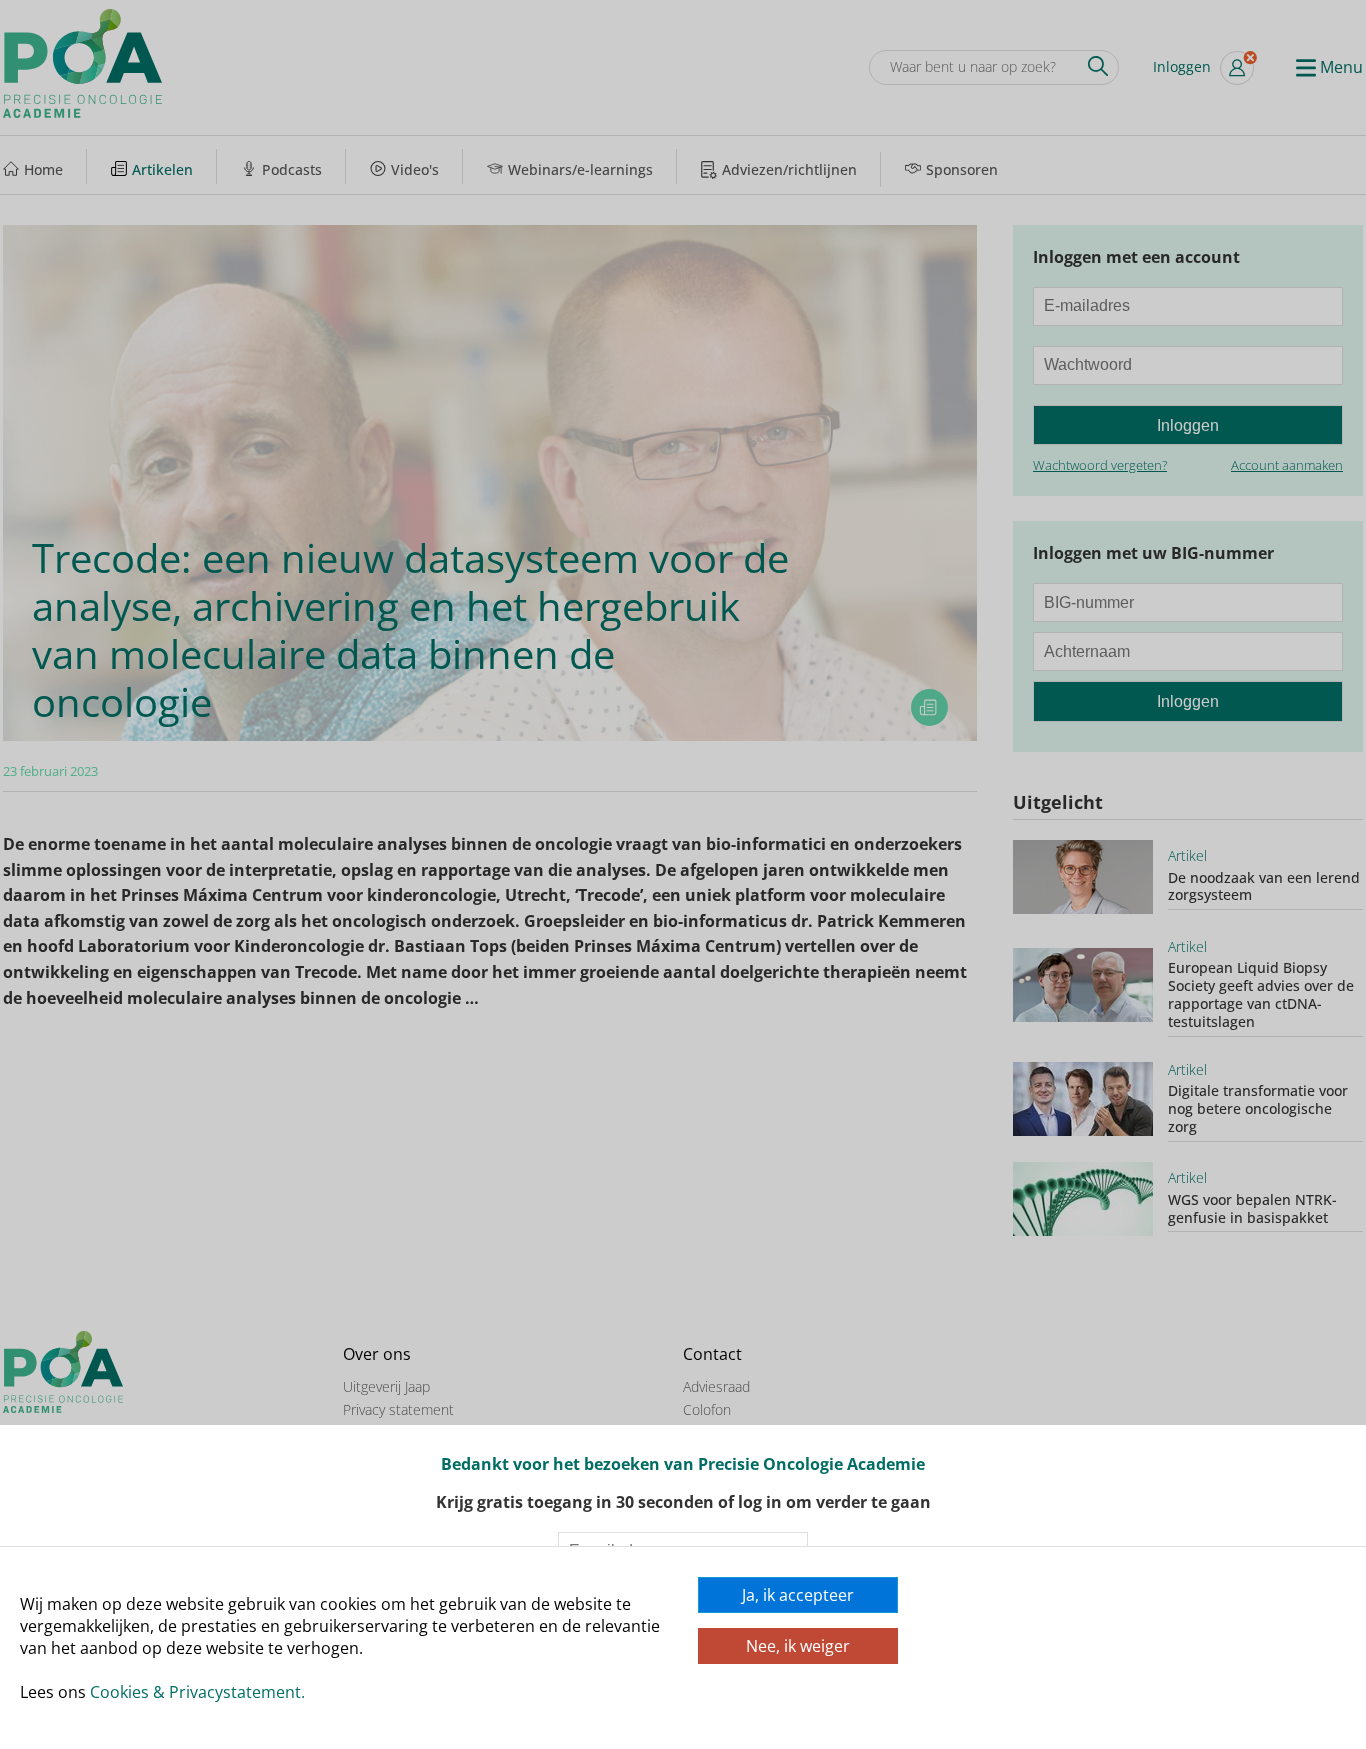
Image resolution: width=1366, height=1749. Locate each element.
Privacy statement (398, 1409)
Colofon (707, 1409)
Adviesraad (716, 1386)
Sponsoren (962, 169)
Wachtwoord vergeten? (1100, 465)
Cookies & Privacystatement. (197, 1692)
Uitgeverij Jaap (386, 1386)
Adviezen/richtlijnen (789, 169)
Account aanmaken (1287, 465)
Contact (712, 1355)
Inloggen (1182, 66)
